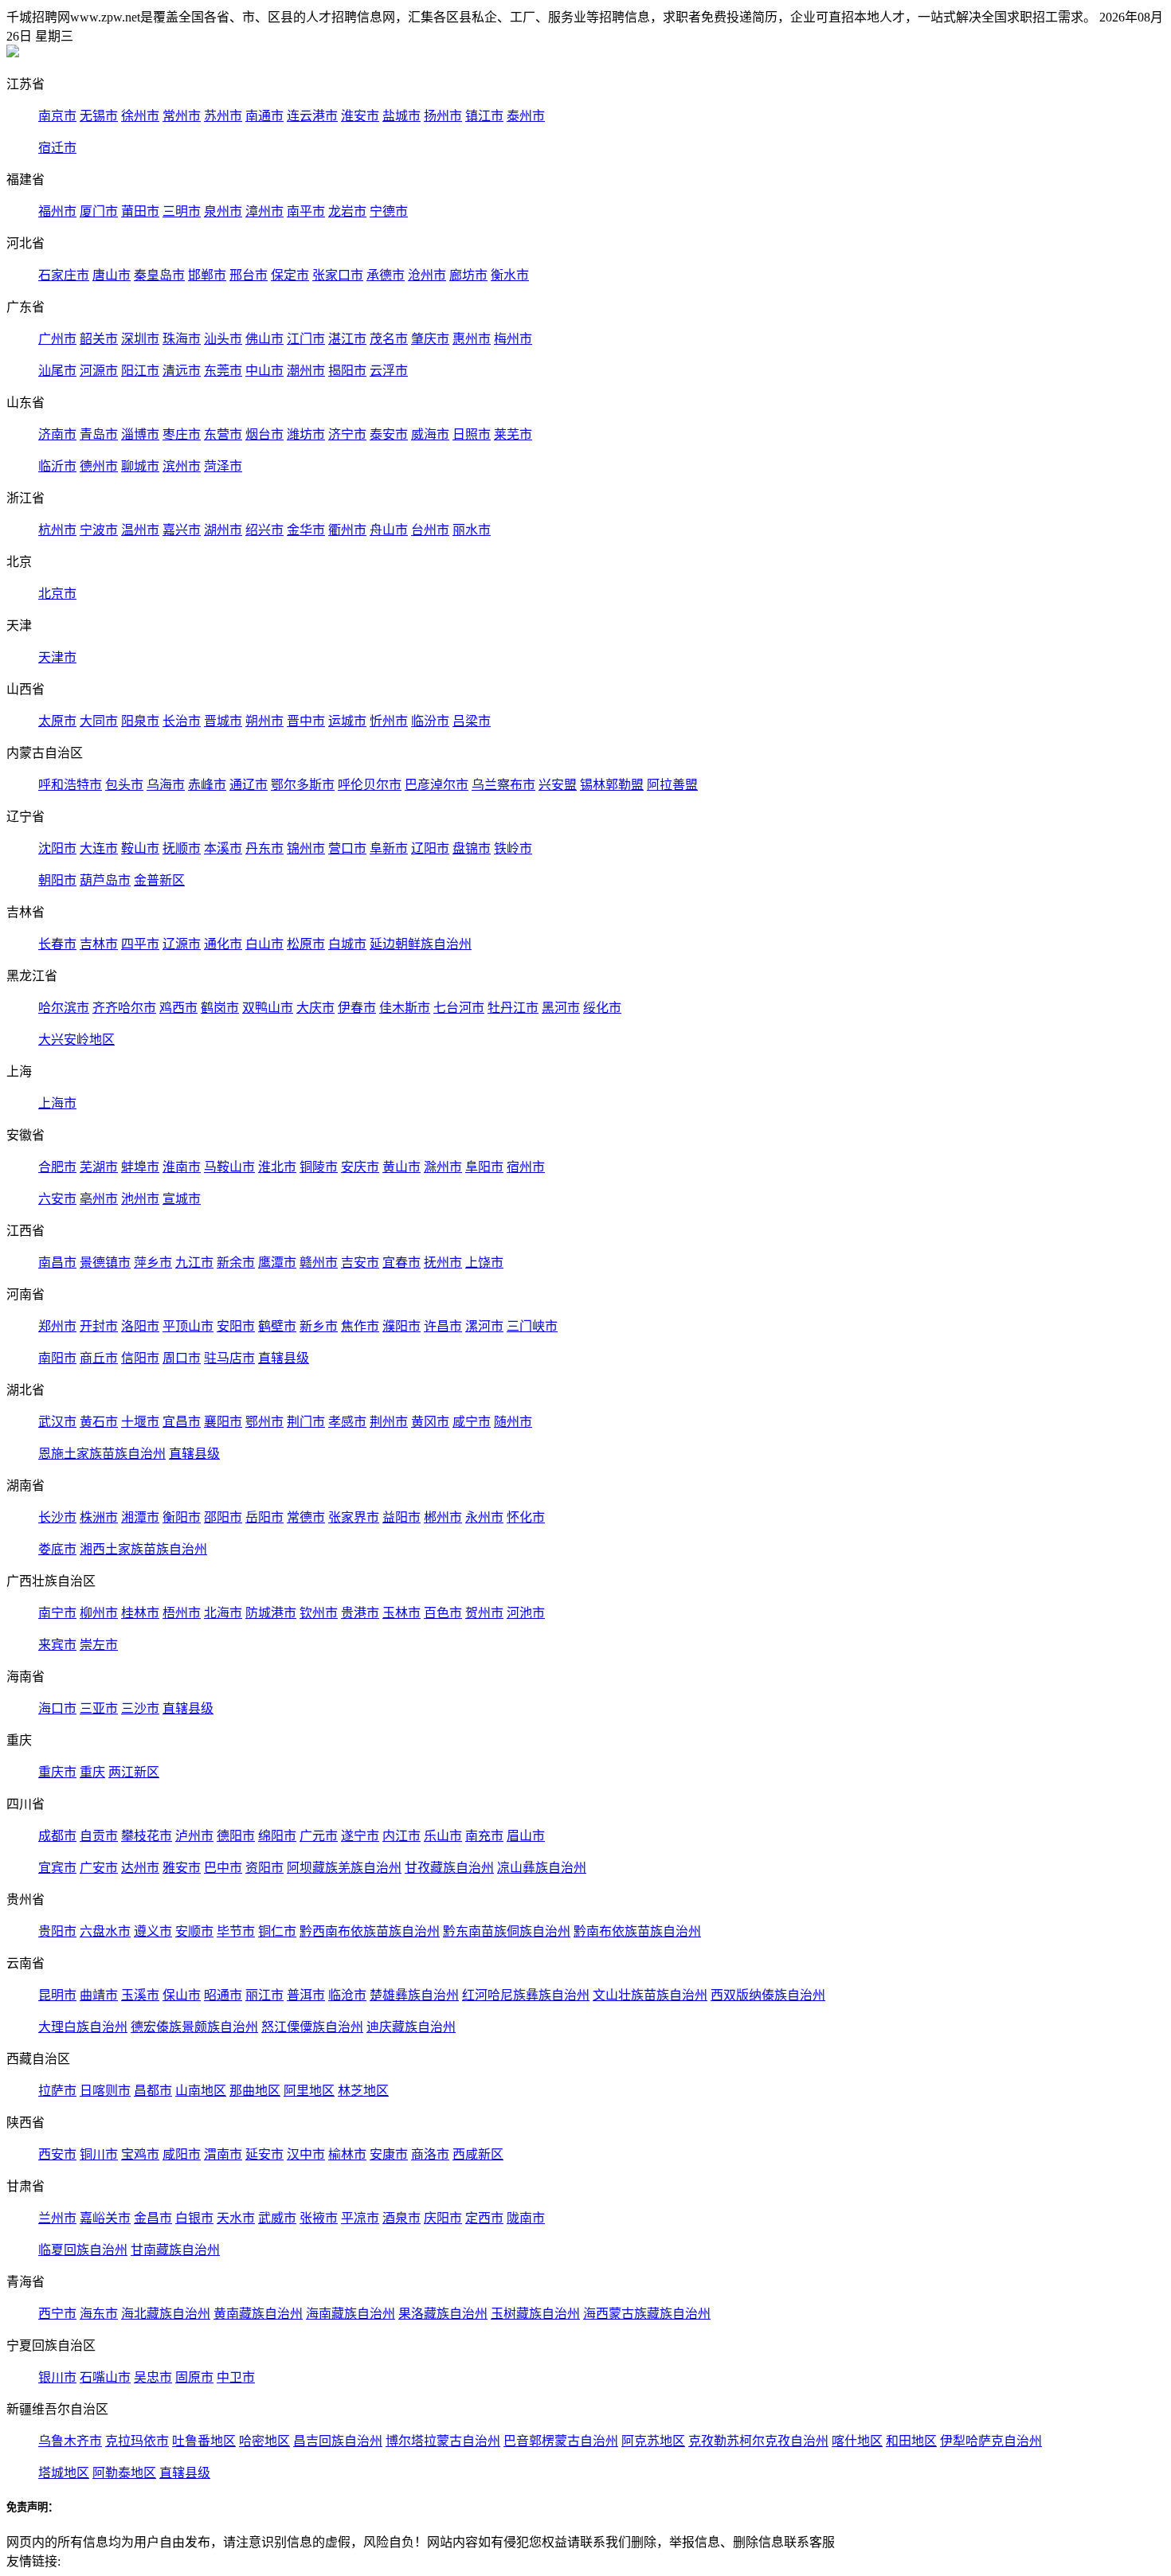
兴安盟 (558, 785)
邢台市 (249, 275)
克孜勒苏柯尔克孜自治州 (758, 2441)
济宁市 (347, 434)
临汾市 (430, 721)
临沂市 (57, 466)
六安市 (57, 1199)
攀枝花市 (147, 1836)
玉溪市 (140, 1995)
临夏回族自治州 (83, 2250)
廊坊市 (468, 275)
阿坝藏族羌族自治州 (344, 1868)
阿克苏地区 (653, 2441)
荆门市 (306, 1422)
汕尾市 (57, 371)
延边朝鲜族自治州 (421, 944)
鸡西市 (178, 1008)
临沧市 (347, 1995)
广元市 (319, 1836)
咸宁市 (472, 1422)
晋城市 (223, 721)
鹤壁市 (277, 1326)
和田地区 (911, 2441)
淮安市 (360, 116)
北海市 (223, 1613)
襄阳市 (223, 1422)
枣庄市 (182, 434)
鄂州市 (264, 1422)
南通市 (264, 116)
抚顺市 (182, 848)
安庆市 (360, 1167)
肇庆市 (430, 339)
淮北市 (277, 1167)
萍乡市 (153, 1263)
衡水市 (510, 275)
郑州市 (57, 1326)
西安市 (57, 2154)
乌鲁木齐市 (70, 2441)
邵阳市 (223, 1517)
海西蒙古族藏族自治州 (647, 2314)
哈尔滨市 (64, 1008)
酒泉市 (401, 2218)
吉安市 (360, 1263)
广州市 (57, 339)
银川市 (57, 2377)
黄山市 (401, 1167)
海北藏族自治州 (166, 2314)
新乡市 (319, 1326)
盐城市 (401, 116)
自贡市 (99, 1836)
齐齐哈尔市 (124, 1008)
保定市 (290, 275)
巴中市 (223, 1868)
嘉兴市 (182, 530)
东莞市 (223, 371)
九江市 (194, 1263)
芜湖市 (99, 1167)
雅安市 (182, 1868)
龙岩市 (347, 211)
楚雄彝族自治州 (414, 1995)
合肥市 (57, 1167)
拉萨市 (57, 2091)
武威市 (277, 2218)
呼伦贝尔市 (370, 785)
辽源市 (182, 944)
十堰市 (140, 1422)
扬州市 (443, 116)
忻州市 (389, 721)
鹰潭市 (277, 1263)
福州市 (57, 211)
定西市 (484, 2218)
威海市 (430, 434)
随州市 (513, 1422)
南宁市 (57, 1613)
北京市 (57, 594)
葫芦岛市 (105, 880)
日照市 (472, 434)
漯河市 (484, 1326)
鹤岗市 (220, 1008)
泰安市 (389, 434)
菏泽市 (223, 466)
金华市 (306, 530)
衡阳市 (182, 1517)
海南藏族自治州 (351, 2314)
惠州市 (472, 339)
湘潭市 (140, 1517)
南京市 (57, 116)
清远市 (182, 371)
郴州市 (443, 1517)
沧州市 (427, 275)
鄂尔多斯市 (303, 785)
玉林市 (401, 1613)
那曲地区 (255, 2091)
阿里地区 (309, 2091)
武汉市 (57, 1422)
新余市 (236, 1263)
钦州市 (319, 1613)
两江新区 (134, 1772)
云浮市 (389, 371)
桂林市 (140, 1613)
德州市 (99, 466)
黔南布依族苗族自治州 (637, 1931)
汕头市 (223, 339)
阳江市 (140, 371)
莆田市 (140, 211)
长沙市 (57, 1517)
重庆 (92, 1772)
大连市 (99, 848)
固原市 (194, 2377)
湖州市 (223, 530)
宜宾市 (57, 1868)
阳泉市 (140, 721)
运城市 (347, 721)
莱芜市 (513, 434)
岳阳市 (264, 1517)
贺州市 (484, 1613)
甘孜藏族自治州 (449, 1868)
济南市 (57, 434)
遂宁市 (360, 1836)
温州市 (140, 530)
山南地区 (201, 2091)
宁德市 (389, 211)
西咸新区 (478, 2154)
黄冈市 (430, 1422)
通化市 (223, 944)
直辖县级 (284, 1358)
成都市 (57, 1836)
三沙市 (140, 1708)
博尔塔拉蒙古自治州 (443, 2441)
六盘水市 (105, 1931)
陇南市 (526, 2218)
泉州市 (223, 211)
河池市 (526, 1613)
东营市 (223, 434)
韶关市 (99, 339)
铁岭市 (513, 848)
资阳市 (264, 1868)
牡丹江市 (513, 1008)
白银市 (194, 2218)
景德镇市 (105, 1263)
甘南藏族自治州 (175, 2250)
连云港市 (312, 116)
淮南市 (182, 1167)
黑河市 (561, 1008)
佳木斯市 (405, 1008)
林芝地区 (363, 2091)
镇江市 (484, 116)
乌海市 (166, 785)
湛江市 (347, 339)
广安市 (99, 1868)
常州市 (182, 116)
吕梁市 (472, 721)
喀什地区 (857, 2441)
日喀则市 (105, 2091)
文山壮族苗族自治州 (650, 1995)
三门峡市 (532, 1326)
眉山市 (526, 1836)
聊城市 (140, 466)
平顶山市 (188, 1326)
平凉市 (360, 2218)
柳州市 (99, 1613)
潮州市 (306, 371)
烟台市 (264, 434)
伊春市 (357, 1008)
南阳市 (57, 1358)
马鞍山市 (229, 1167)
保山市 (182, 1995)
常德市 (306, 1517)
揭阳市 (347, 371)
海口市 (57, 1708)
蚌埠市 (140, 1167)
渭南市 (223, 2154)
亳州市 (99, 1199)
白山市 (264, 944)
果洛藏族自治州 (443, 2314)
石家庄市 (64, 275)
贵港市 (360, 1613)
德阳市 (236, 1836)
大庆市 (315, 1008)
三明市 (182, 211)
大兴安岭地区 (76, 1040)
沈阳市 (57, 848)
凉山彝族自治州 (542, 1868)
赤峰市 (207, 785)
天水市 (236, 2218)
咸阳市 (182, 2154)
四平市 (140, 944)
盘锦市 (472, 848)
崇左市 (99, 1645)
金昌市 (153, 2218)
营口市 (347, 848)
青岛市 (99, 434)
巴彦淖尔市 (437, 785)
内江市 (401, 1836)
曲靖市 (99, 1995)
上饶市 (484, 1263)
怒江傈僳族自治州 (312, 2027)
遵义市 (153, 1931)
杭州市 (57, 530)
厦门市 (99, 211)
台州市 (430, 530)
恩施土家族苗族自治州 (102, 1454)
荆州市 (389, 1422)
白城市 (347, 944)
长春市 (57, 944)
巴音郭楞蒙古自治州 (561, 2441)
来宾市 (57, 1645)
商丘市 (99, 1358)
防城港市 (271, 1613)
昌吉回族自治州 (338, 2441)
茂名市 (389, 339)
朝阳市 (57, 880)
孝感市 (347, 1422)
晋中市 (306, 721)
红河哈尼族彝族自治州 (526, 1995)
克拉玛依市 (137, 2441)
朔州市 (264, 721)
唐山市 (112, 275)
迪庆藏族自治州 (411, 2027)
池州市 (140, 1199)
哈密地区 (264, 2441)
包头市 (124, 785)
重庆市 (57, 1772)
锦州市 (306, 848)
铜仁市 (277, 1931)
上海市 (57, 1103)
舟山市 (389, 530)
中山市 (264, 371)
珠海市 (182, 339)
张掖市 (319, 2218)
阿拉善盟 (672, 785)
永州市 (484, 1517)
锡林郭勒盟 (612, 785)
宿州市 (526, 1167)
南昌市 (57, 1263)
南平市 (306, 211)
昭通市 (223, 1995)
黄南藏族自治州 (258, 2314)
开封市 (99, 1326)
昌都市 (153, 2091)
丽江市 (264, 1995)
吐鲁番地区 (204, 2441)
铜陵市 (319, 1167)
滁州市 (443, 1167)
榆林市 (347, 2154)
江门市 (306, 339)
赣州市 (319, 1263)
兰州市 (57, 2218)
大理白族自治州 (83, 2027)
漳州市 (264, 211)
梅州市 (513, 339)
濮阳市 (401, 1326)
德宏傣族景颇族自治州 (194, 2027)
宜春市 (401, 1263)
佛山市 (264, 339)
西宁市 (57, 2314)
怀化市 (526, 1517)
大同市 (99, 721)
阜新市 (389, 848)
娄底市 (57, 1549)
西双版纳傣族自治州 (768, 1995)
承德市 (386, 275)
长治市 (182, 721)
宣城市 (182, 1199)
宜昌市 (182, 1422)
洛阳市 (140, 1326)
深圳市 (140, 339)
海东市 (99, 2314)
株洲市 (99, 1517)
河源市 (99, 371)
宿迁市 (57, 148)
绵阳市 (277, 1836)
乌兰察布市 (503, 785)
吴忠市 (153, 2377)
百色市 (443, 1613)
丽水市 (472, 530)
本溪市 (223, 848)
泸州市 (194, 1836)
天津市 (57, 657)
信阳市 (140, 1358)
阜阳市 (484, 1167)
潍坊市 (306, 434)
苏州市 (223, 116)
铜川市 (99, 2154)
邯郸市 (207, 275)
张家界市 (354, 1517)
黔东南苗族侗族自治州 (507, 1931)
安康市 (389, 2154)
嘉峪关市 (105, 2218)
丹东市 (264, 848)
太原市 (57, 721)
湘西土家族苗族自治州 (143, 1549)
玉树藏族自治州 (535, 2314)
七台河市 (459, 1008)
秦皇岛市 (159, 275)
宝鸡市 (140, 2154)
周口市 (182, 1358)
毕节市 (236, 1931)
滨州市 (182, 466)
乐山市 (443, 1836)
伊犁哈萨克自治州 (991, 2441)
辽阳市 (430, 848)
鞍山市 (140, 848)
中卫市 (236, 2377)
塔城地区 (64, 2473)
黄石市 (99, 1422)
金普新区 (159, 880)
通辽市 (249, 785)
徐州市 (140, 116)
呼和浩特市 (70, 785)
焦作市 (360, 1326)
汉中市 (306, 2154)
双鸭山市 (268, 1008)
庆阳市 (443, 2218)
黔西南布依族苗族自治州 (370, 1931)
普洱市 (306, 1995)
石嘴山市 (105, 2377)
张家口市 (338, 275)
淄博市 (140, 434)
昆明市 (57, 1995)
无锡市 (99, 116)
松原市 (306, 944)
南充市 (484, 1836)
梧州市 (182, 1613)
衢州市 (347, 530)
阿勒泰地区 (124, 2473)
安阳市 (236, 1326)
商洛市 (430, 2154)
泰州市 (526, 116)
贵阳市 (57, 1931)
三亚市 (99, 1708)
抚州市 (443, 1263)
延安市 (264, 2154)
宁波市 (99, 530)
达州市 (140, 1868)
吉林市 (99, 944)
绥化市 (602, 1008)
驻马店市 (229, 1358)
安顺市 (194, 1931)
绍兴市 (264, 530)
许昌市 (443, 1326)
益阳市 (401, 1517)
